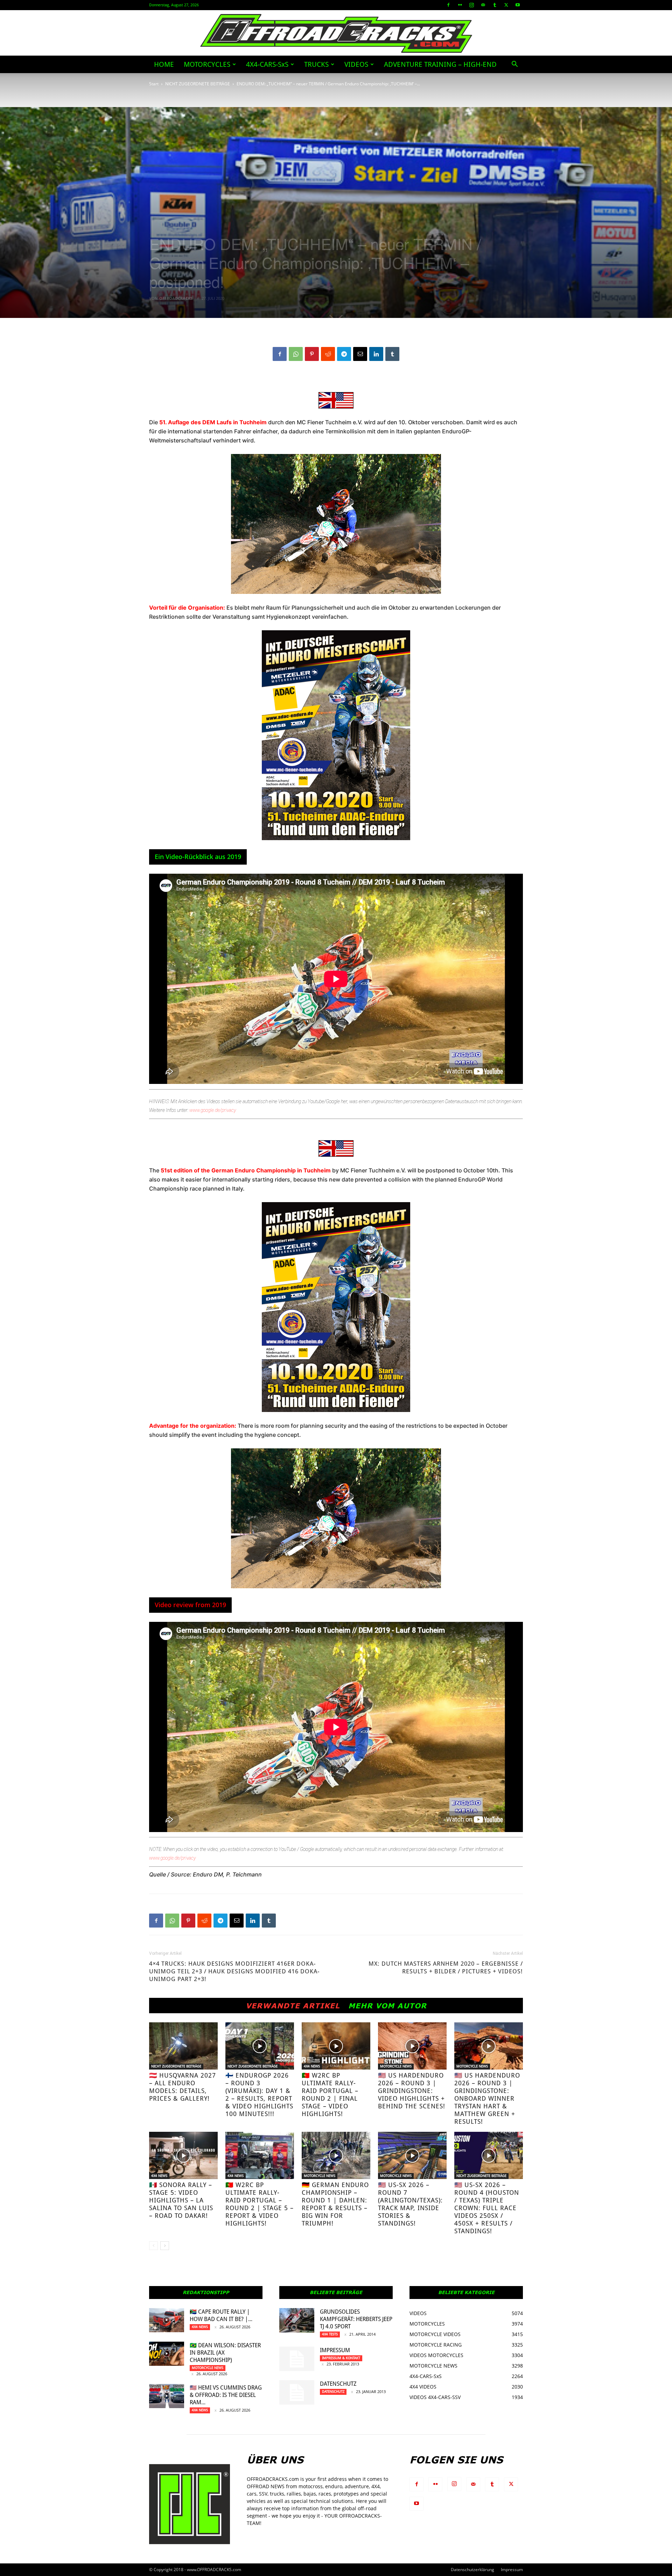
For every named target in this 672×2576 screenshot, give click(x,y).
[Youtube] (518, 5)
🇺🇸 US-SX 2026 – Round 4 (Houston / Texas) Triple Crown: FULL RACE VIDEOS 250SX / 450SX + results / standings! (487, 2208)
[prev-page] (153, 2246)
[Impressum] (297, 2359)
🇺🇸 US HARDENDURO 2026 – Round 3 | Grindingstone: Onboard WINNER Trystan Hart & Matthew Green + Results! (487, 2098)
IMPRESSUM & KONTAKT (341, 2358)
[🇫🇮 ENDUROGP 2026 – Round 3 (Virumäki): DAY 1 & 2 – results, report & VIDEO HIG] (260, 2046)
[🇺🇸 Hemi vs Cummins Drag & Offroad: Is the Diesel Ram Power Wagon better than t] (167, 2396)
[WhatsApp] (296, 354)
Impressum (335, 2350)
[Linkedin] (376, 354)
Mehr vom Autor (387, 2006)
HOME (164, 64)
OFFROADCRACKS (176, 298)
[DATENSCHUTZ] (297, 2392)
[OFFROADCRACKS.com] (336, 33)
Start (154, 84)
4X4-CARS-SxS (267, 64)
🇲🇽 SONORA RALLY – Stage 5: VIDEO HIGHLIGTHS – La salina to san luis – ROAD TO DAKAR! (181, 2200)
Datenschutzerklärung (472, 2570)
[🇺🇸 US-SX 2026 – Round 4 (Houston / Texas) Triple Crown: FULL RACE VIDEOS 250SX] (489, 2155)
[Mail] (483, 5)
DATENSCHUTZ (338, 2384)
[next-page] (165, 2246)
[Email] (360, 354)
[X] (506, 5)
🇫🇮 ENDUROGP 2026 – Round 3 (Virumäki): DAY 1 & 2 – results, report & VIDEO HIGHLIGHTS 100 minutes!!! (259, 2095)
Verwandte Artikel (293, 2006)
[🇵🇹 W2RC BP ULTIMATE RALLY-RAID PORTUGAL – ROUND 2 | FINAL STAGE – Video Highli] (336, 2046)
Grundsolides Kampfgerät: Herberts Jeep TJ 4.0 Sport (356, 2319)
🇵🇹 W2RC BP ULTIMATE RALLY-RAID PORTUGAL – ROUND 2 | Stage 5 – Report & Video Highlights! (260, 2204)
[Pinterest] (312, 354)
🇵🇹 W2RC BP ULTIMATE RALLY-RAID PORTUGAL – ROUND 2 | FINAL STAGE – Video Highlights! (330, 2095)
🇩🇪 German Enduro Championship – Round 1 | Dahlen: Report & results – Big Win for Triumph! (335, 2204)
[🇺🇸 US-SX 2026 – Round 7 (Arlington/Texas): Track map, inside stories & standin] (412, 2155)
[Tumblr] (495, 5)
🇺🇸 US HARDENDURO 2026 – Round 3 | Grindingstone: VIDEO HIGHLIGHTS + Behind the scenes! (412, 2091)
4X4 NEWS (312, 2066)
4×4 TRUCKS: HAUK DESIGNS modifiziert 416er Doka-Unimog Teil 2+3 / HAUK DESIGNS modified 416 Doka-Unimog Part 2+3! (234, 1971)
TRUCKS (316, 64)
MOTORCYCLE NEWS (396, 2066)
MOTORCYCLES (207, 64)
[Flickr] (460, 5)
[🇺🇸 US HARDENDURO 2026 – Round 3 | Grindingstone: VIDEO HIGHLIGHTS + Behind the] (412, 2046)
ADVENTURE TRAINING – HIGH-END (440, 64)
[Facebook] (448, 5)
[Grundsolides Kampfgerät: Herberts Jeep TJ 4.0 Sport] (297, 2320)
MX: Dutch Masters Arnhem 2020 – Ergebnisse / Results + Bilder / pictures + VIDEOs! (446, 1967)
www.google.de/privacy (213, 1110)
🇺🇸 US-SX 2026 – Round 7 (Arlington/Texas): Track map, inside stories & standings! (410, 2204)
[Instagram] (471, 5)
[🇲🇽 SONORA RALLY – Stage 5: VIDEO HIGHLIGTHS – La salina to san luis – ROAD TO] (183, 2155)
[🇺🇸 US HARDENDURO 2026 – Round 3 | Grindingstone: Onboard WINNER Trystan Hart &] (489, 2046)
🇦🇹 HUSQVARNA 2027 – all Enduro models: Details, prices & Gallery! (183, 2087)
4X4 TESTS (330, 2334)
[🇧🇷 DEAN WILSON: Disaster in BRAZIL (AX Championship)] (167, 2354)
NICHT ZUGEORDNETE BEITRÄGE (198, 84)
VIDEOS (356, 64)
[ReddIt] (328, 354)
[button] (514, 65)
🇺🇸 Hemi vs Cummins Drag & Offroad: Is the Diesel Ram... (226, 2395)
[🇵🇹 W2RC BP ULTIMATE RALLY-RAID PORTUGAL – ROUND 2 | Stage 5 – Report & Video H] (260, 2155)
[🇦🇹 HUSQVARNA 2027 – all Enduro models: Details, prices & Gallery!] (183, 2046)
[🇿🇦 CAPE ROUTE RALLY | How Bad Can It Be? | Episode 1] (167, 2320)
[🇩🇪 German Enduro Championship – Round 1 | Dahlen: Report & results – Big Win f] (336, 2155)
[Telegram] (344, 354)
